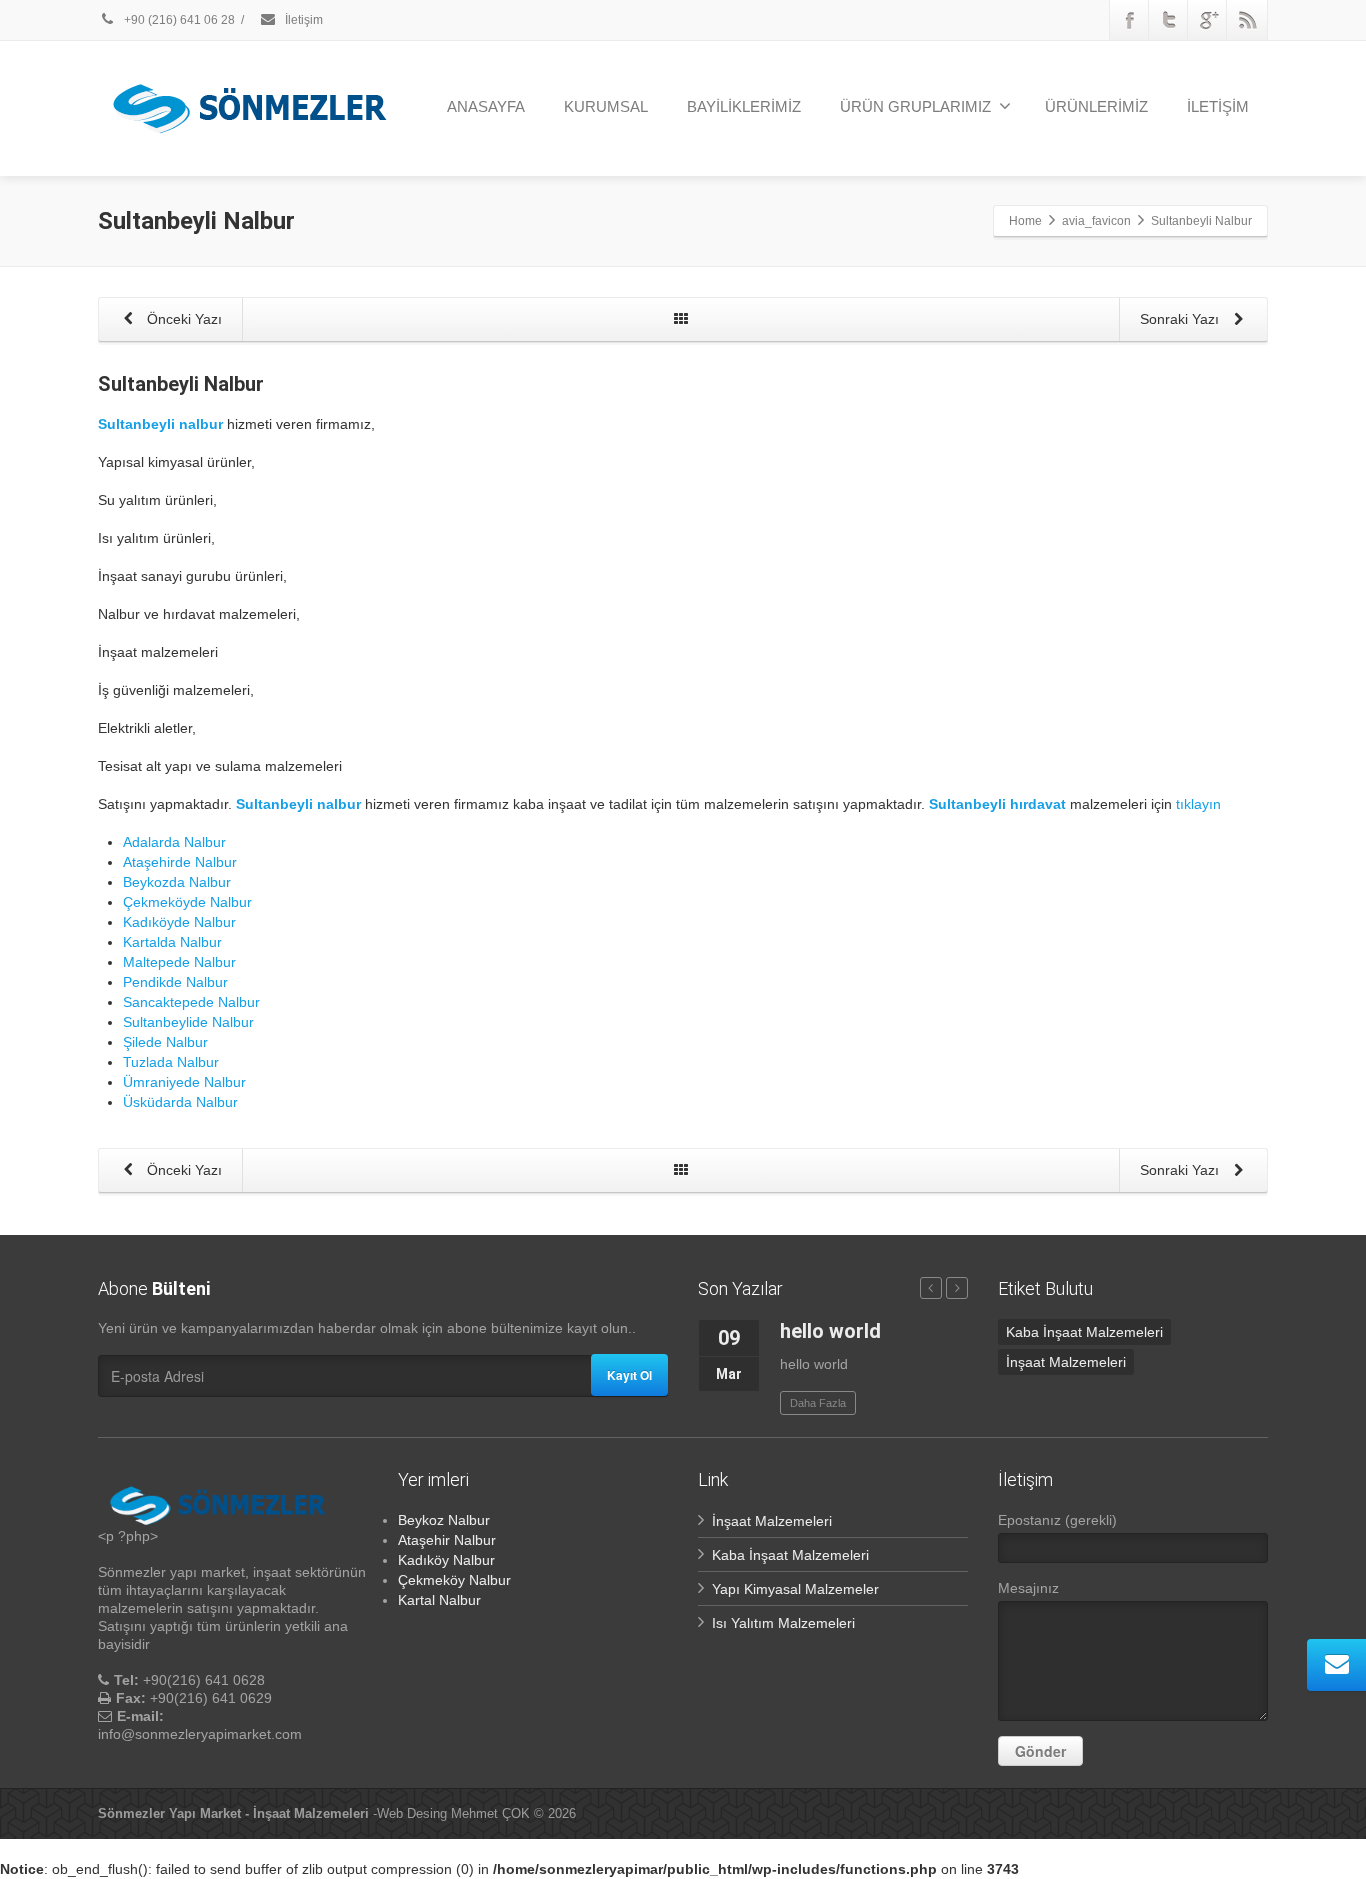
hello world (830, 1331)
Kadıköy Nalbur (446, 1560)
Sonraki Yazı (1181, 319)
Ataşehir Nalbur (447, 1540)
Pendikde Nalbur (175, 982)
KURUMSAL (606, 106)
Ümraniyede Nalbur (184, 1082)
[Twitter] (1169, 20)
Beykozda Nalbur (177, 882)
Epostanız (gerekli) (1057, 1520)
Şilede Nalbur (165, 1042)
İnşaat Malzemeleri (1066, 1362)
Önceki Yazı (182, 319)
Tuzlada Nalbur (171, 1062)
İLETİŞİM (1218, 106)
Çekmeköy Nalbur (454, 1580)
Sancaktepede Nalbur (191, 1002)
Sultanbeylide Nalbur (188, 1022)
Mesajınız (1028, 1588)
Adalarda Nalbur (174, 842)
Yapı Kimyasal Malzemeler (795, 1589)
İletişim (302, 20)
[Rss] (1247, 20)
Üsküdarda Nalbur (180, 1102)
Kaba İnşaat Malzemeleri (1084, 1332)
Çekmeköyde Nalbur (187, 902)
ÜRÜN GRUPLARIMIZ (915, 106)
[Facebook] (1130, 20)
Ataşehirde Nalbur (180, 862)
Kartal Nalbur (439, 1600)
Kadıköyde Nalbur (179, 922)
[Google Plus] (1208, 20)
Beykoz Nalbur (444, 1520)
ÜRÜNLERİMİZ (1096, 106)
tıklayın (1198, 804)
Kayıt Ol (629, 1375)
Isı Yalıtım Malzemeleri (783, 1623)
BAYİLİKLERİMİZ (744, 106)
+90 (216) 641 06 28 (178, 20)
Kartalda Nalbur (172, 942)
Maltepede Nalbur (179, 962)
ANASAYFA (486, 106)
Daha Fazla (818, 1403)
